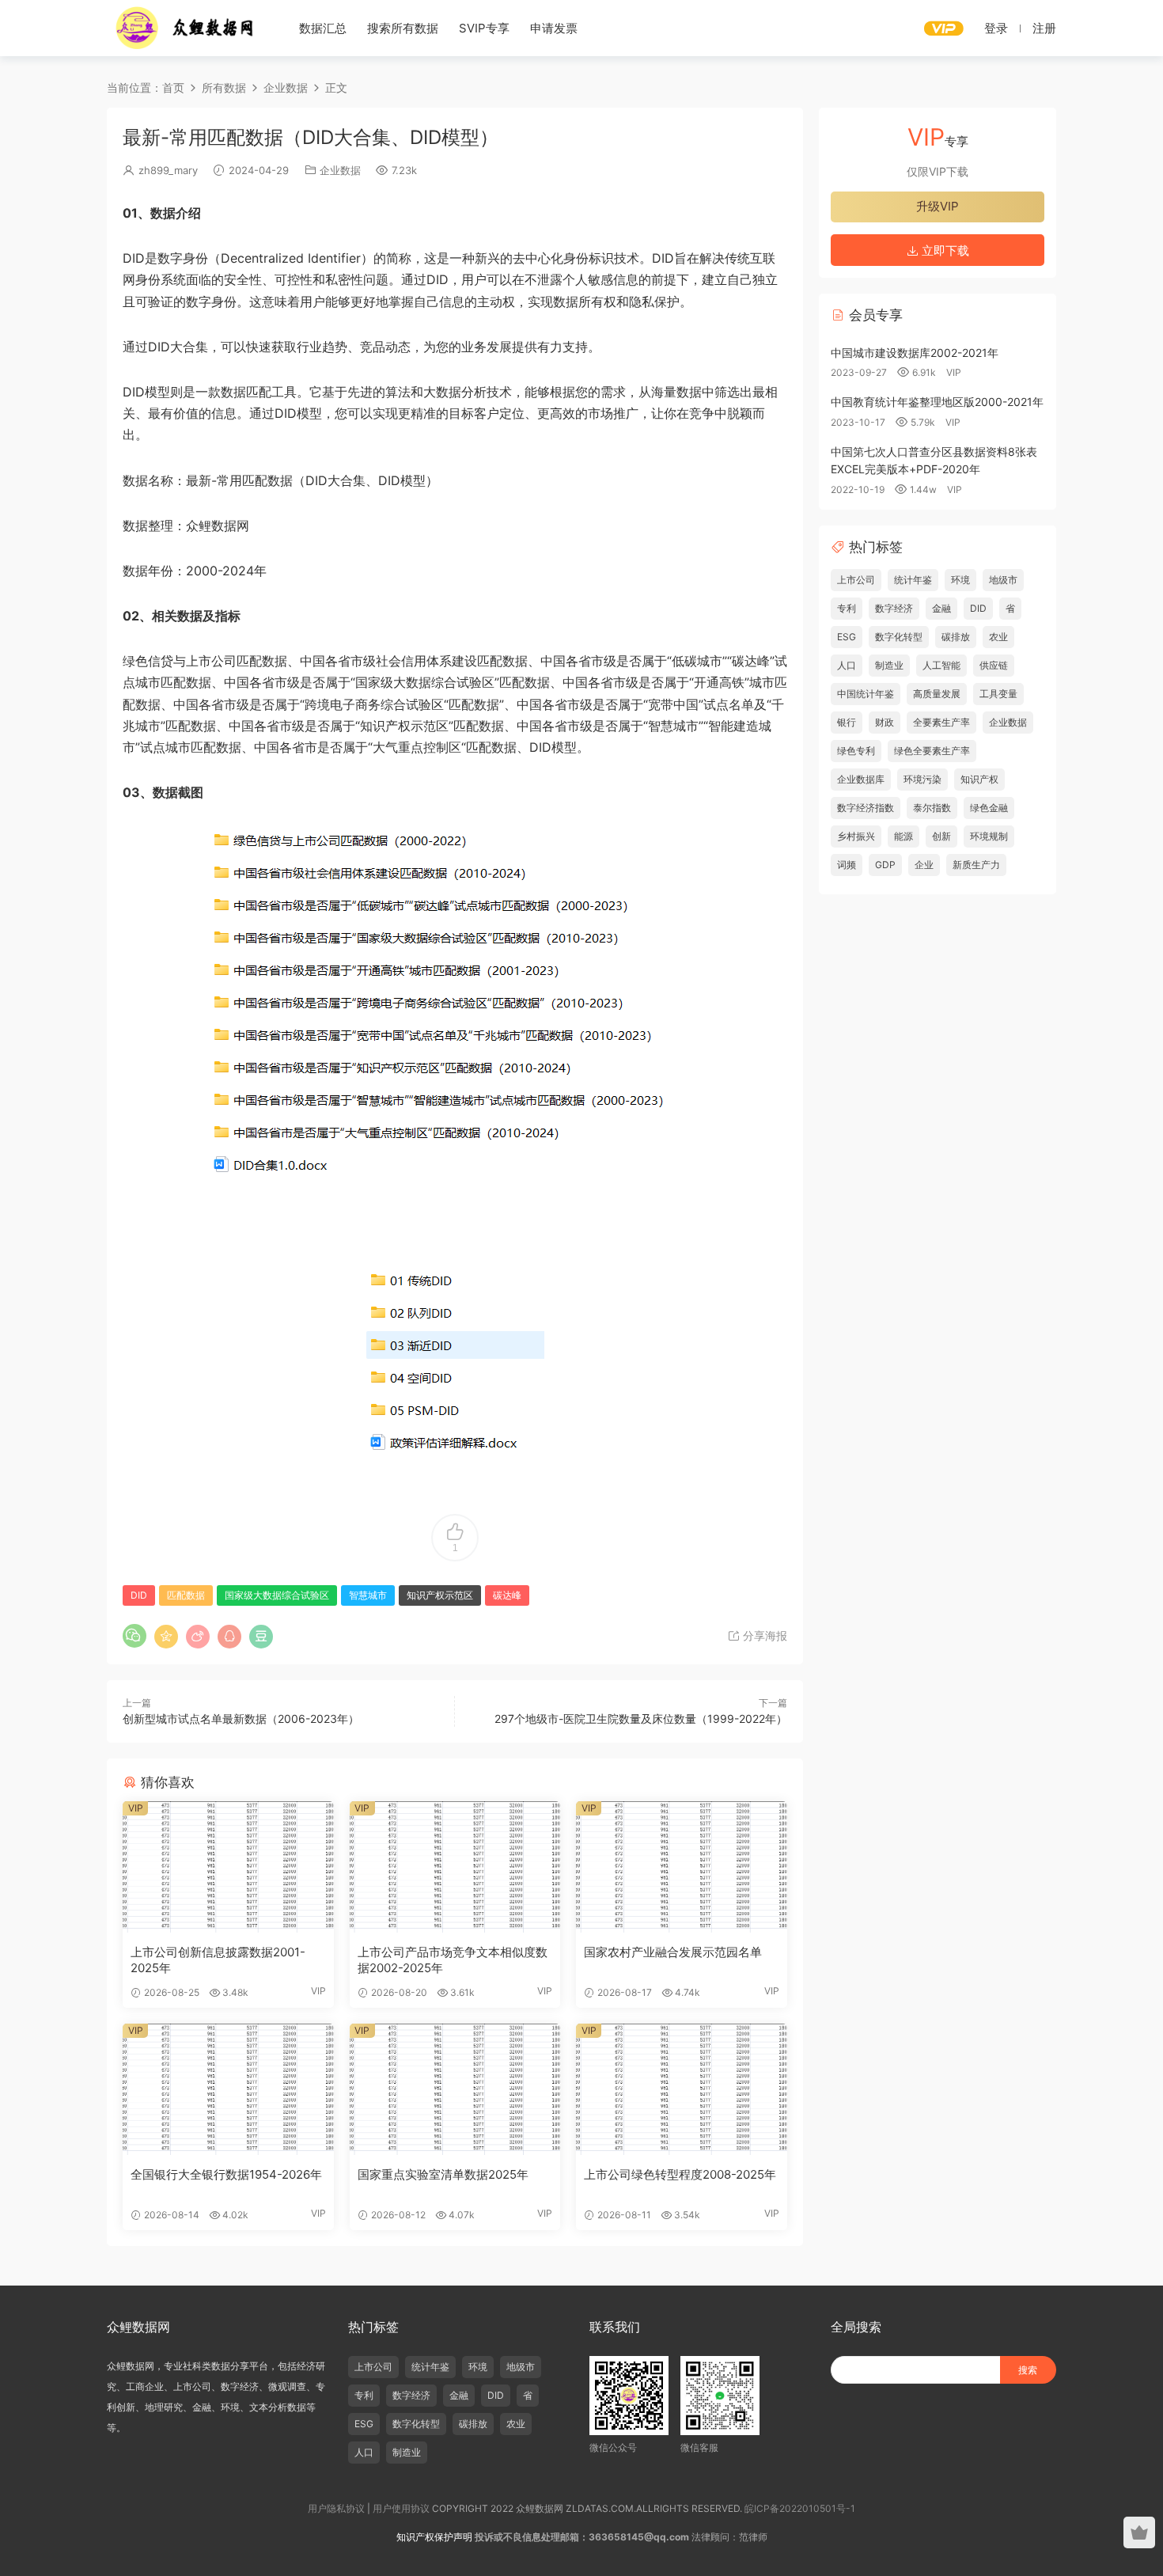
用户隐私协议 (336, 2508)
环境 (960, 580)
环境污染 (922, 779)
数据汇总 (323, 28)
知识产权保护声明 (434, 2537)
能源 (904, 836)
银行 (847, 722)
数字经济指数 (866, 808)
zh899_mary (168, 170)
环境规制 (989, 836)
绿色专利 (856, 751)
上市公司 (856, 580)
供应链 (994, 665)
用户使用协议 (401, 2508)
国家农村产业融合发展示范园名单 (673, 1952)
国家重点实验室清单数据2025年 (443, 2174)
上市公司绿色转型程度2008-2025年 (680, 2174)
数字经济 (894, 608)
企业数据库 (861, 779)
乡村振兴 (856, 836)
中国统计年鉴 (866, 694)
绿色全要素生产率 (932, 751)
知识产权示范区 (440, 1595)
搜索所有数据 (403, 28)
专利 (847, 608)
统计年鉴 (913, 580)
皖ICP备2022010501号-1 (800, 2508)
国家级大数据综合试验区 (277, 1595)
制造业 (889, 665)
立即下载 (944, 250)
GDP (885, 865)
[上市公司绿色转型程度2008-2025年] (682, 2089)
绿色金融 (989, 808)
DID (139, 1595)
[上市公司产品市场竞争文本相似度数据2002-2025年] (455, 1867)
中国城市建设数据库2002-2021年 (915, 353)
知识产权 (979, 779)
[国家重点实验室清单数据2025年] (455, 2089)
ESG (847, 637)
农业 (998, 637)
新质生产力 (976, 865)
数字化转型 (899, 637)
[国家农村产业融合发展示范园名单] (682, 1867)
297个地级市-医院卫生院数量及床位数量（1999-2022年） (641, 1719)
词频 (847, 865)
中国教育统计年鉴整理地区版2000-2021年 (937, 402)
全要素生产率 (941, 722)
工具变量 (998, 694)
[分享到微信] (134, 1636)
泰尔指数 (932, 808)
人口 (847, 665)
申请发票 (554, 28)
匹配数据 (186, 1595)
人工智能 (941, 665)
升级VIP (938, 206)
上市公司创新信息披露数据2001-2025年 (218, 1960)
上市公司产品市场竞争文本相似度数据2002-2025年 (453, 1960)
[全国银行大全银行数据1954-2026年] (228, 2089)
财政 (885, 722)
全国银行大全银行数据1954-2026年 (226, 2174)
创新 (941, 836)
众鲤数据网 (186, 28)
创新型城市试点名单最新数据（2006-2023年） (241, 1719)
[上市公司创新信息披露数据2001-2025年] (228, 1867)
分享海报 (763, 1635)
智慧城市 (368, 1595)
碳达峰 (507, 1595)
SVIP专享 (484, 28)
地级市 (1003, 580)
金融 (941, 608)
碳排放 (956, 637)
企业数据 (340, 170)
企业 (924, 865)
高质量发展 (937, 694)
